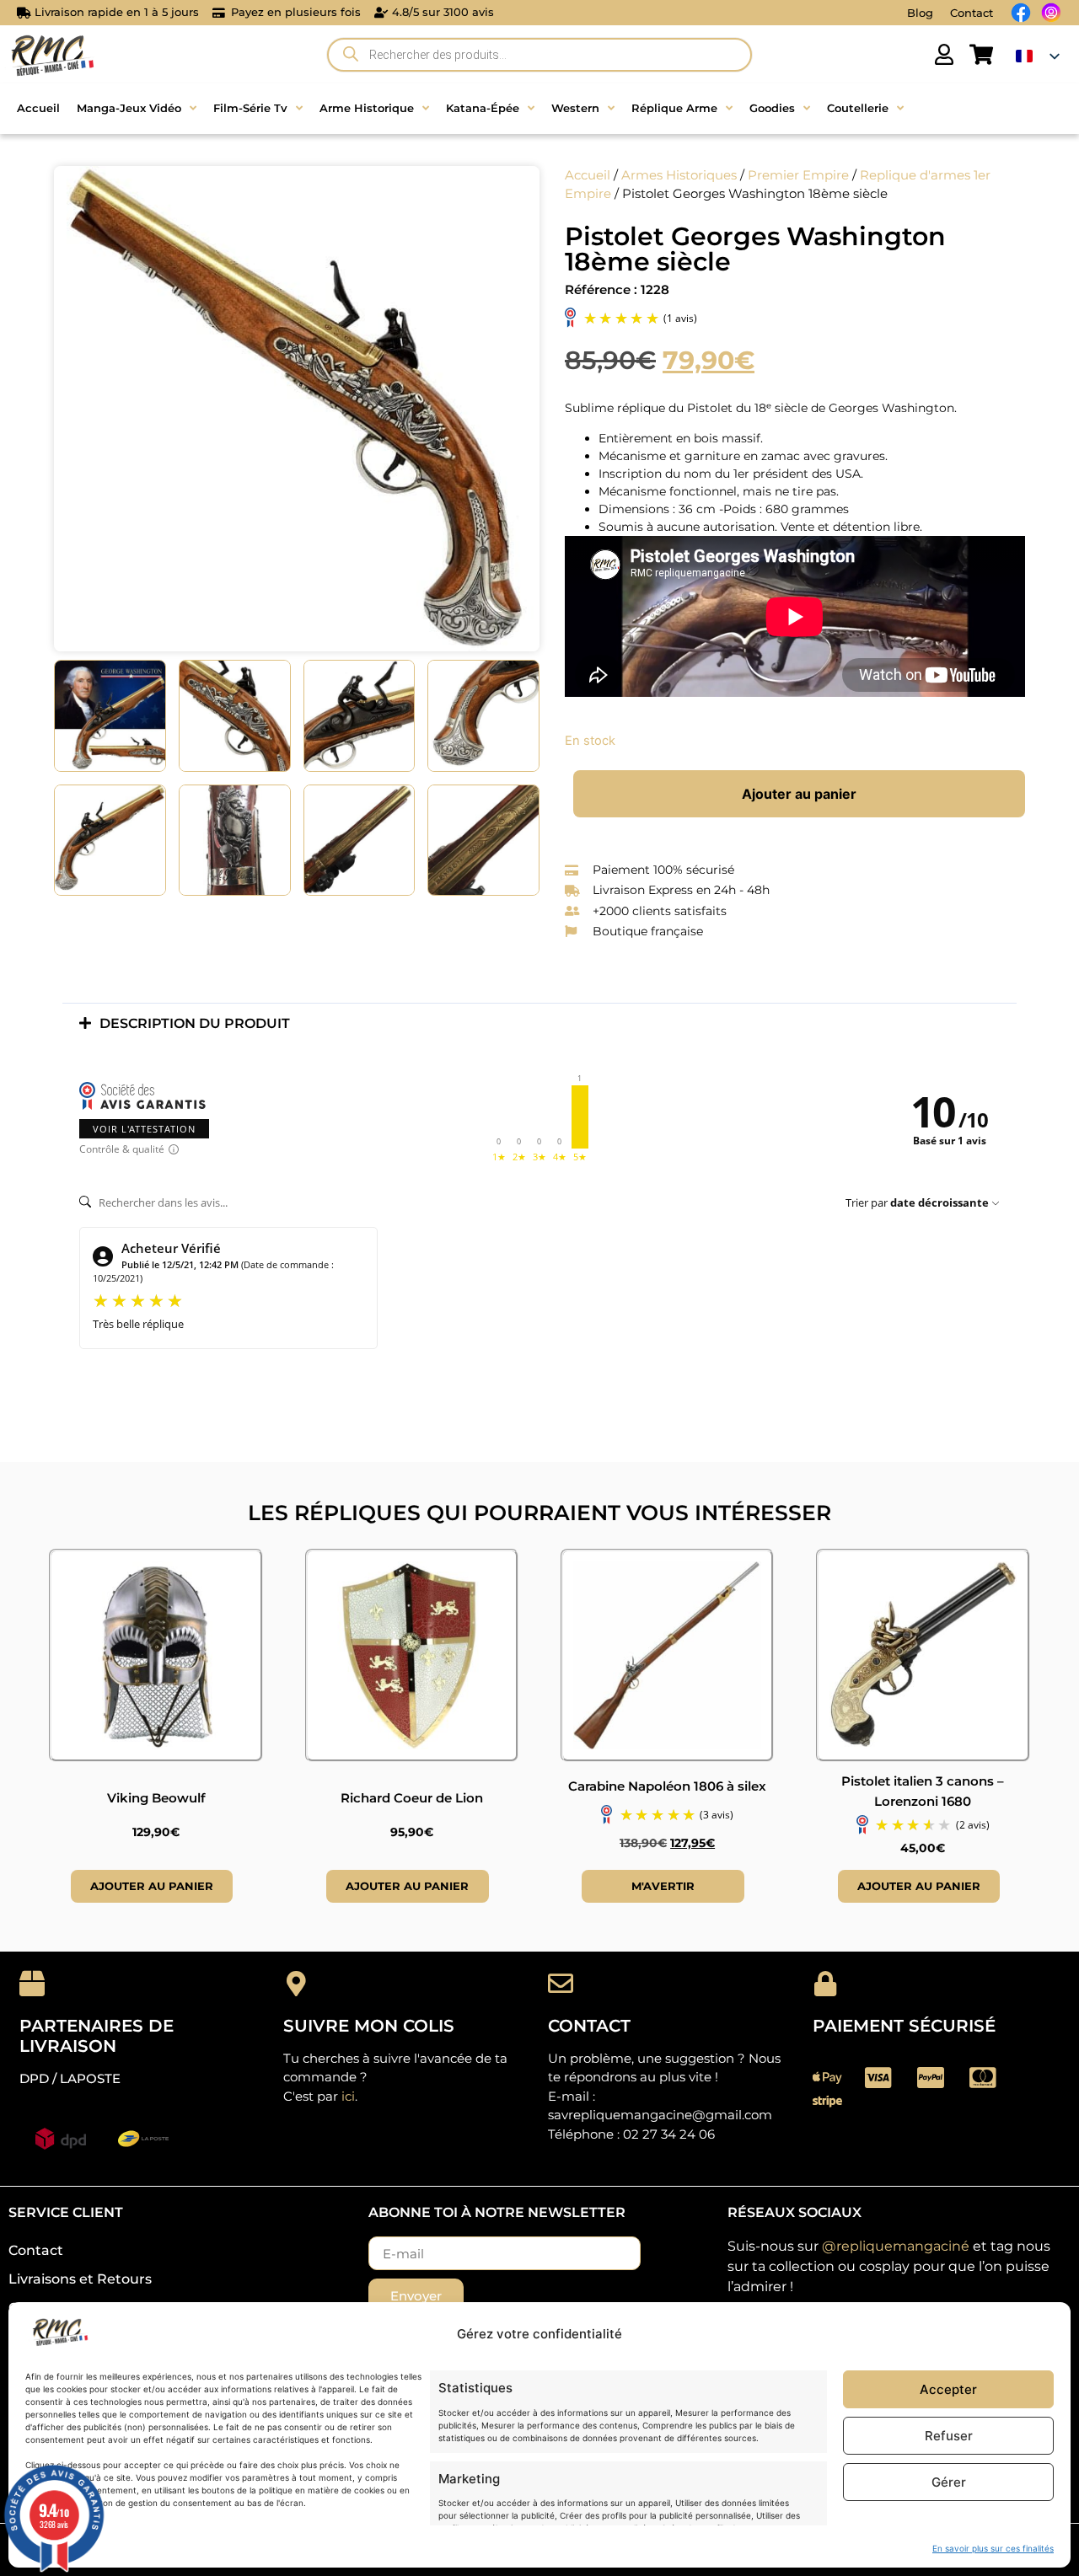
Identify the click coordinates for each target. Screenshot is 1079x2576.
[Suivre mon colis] (296, 1984)
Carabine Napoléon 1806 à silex (667, 1786)
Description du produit (195, 1023)
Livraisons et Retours (80, 2279)
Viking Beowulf (156, 1798)
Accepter (948, 2389)
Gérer (949, 2482)
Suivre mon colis (369, 2026)
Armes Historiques (679, 175)
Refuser (949, 2436)
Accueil (588, 175)
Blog (920, 13)
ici (348, 2096)
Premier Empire (798, 175)
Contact (972, 13)
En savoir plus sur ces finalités (993, 2548)
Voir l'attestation (144, 1129)
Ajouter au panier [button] (152, 1886)
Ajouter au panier (799, 794)
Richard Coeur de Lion (412, 1798)
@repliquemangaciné (896, 2246)
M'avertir (663, 1886)
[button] (539, 1023)
